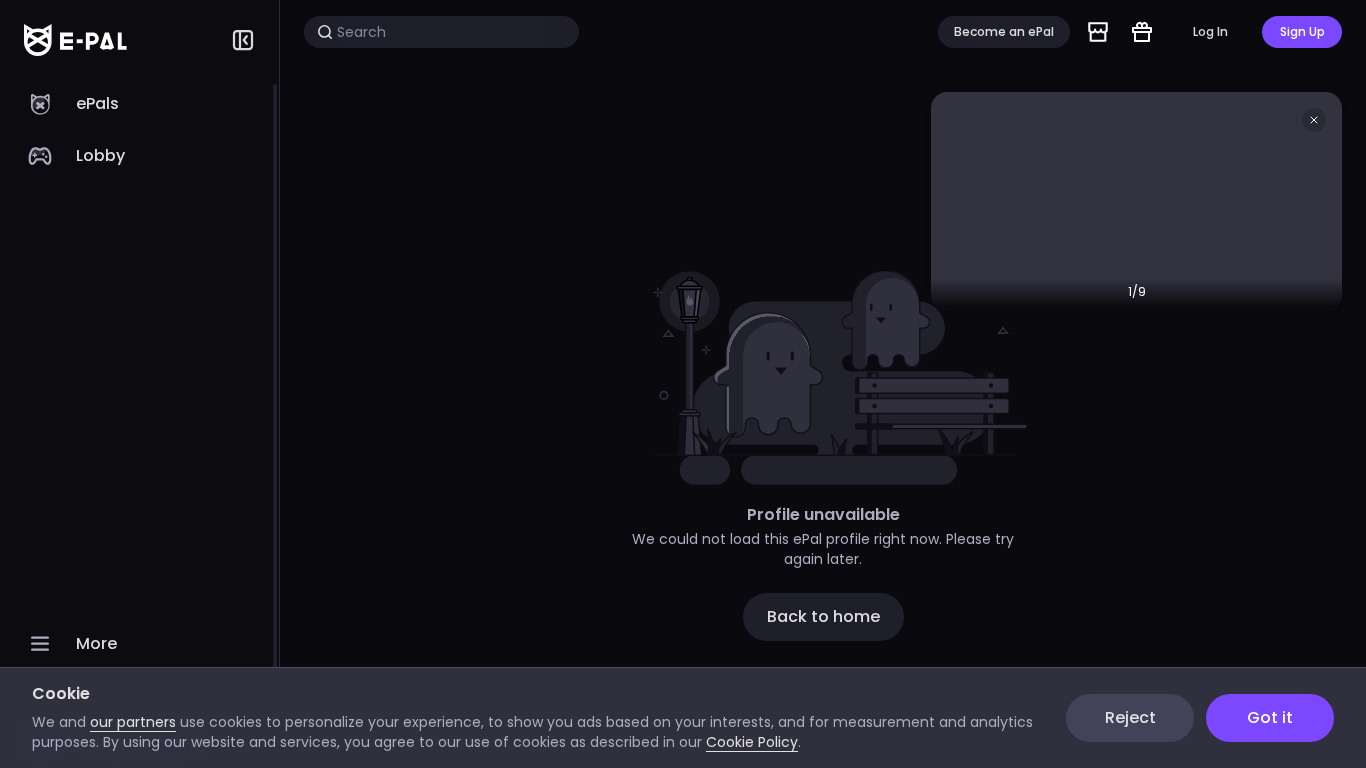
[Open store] (1098, 32)
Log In (1210, 31)
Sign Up (1302, 31)
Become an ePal (1004, 31)
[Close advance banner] (1314, 120)
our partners (133, 722)
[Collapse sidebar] (243, 40)
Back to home (823, 616)
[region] (139, 424)
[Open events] (1142, 32)
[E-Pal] (75, 40)
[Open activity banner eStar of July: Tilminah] (1136, 201)
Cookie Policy (752, 742)
